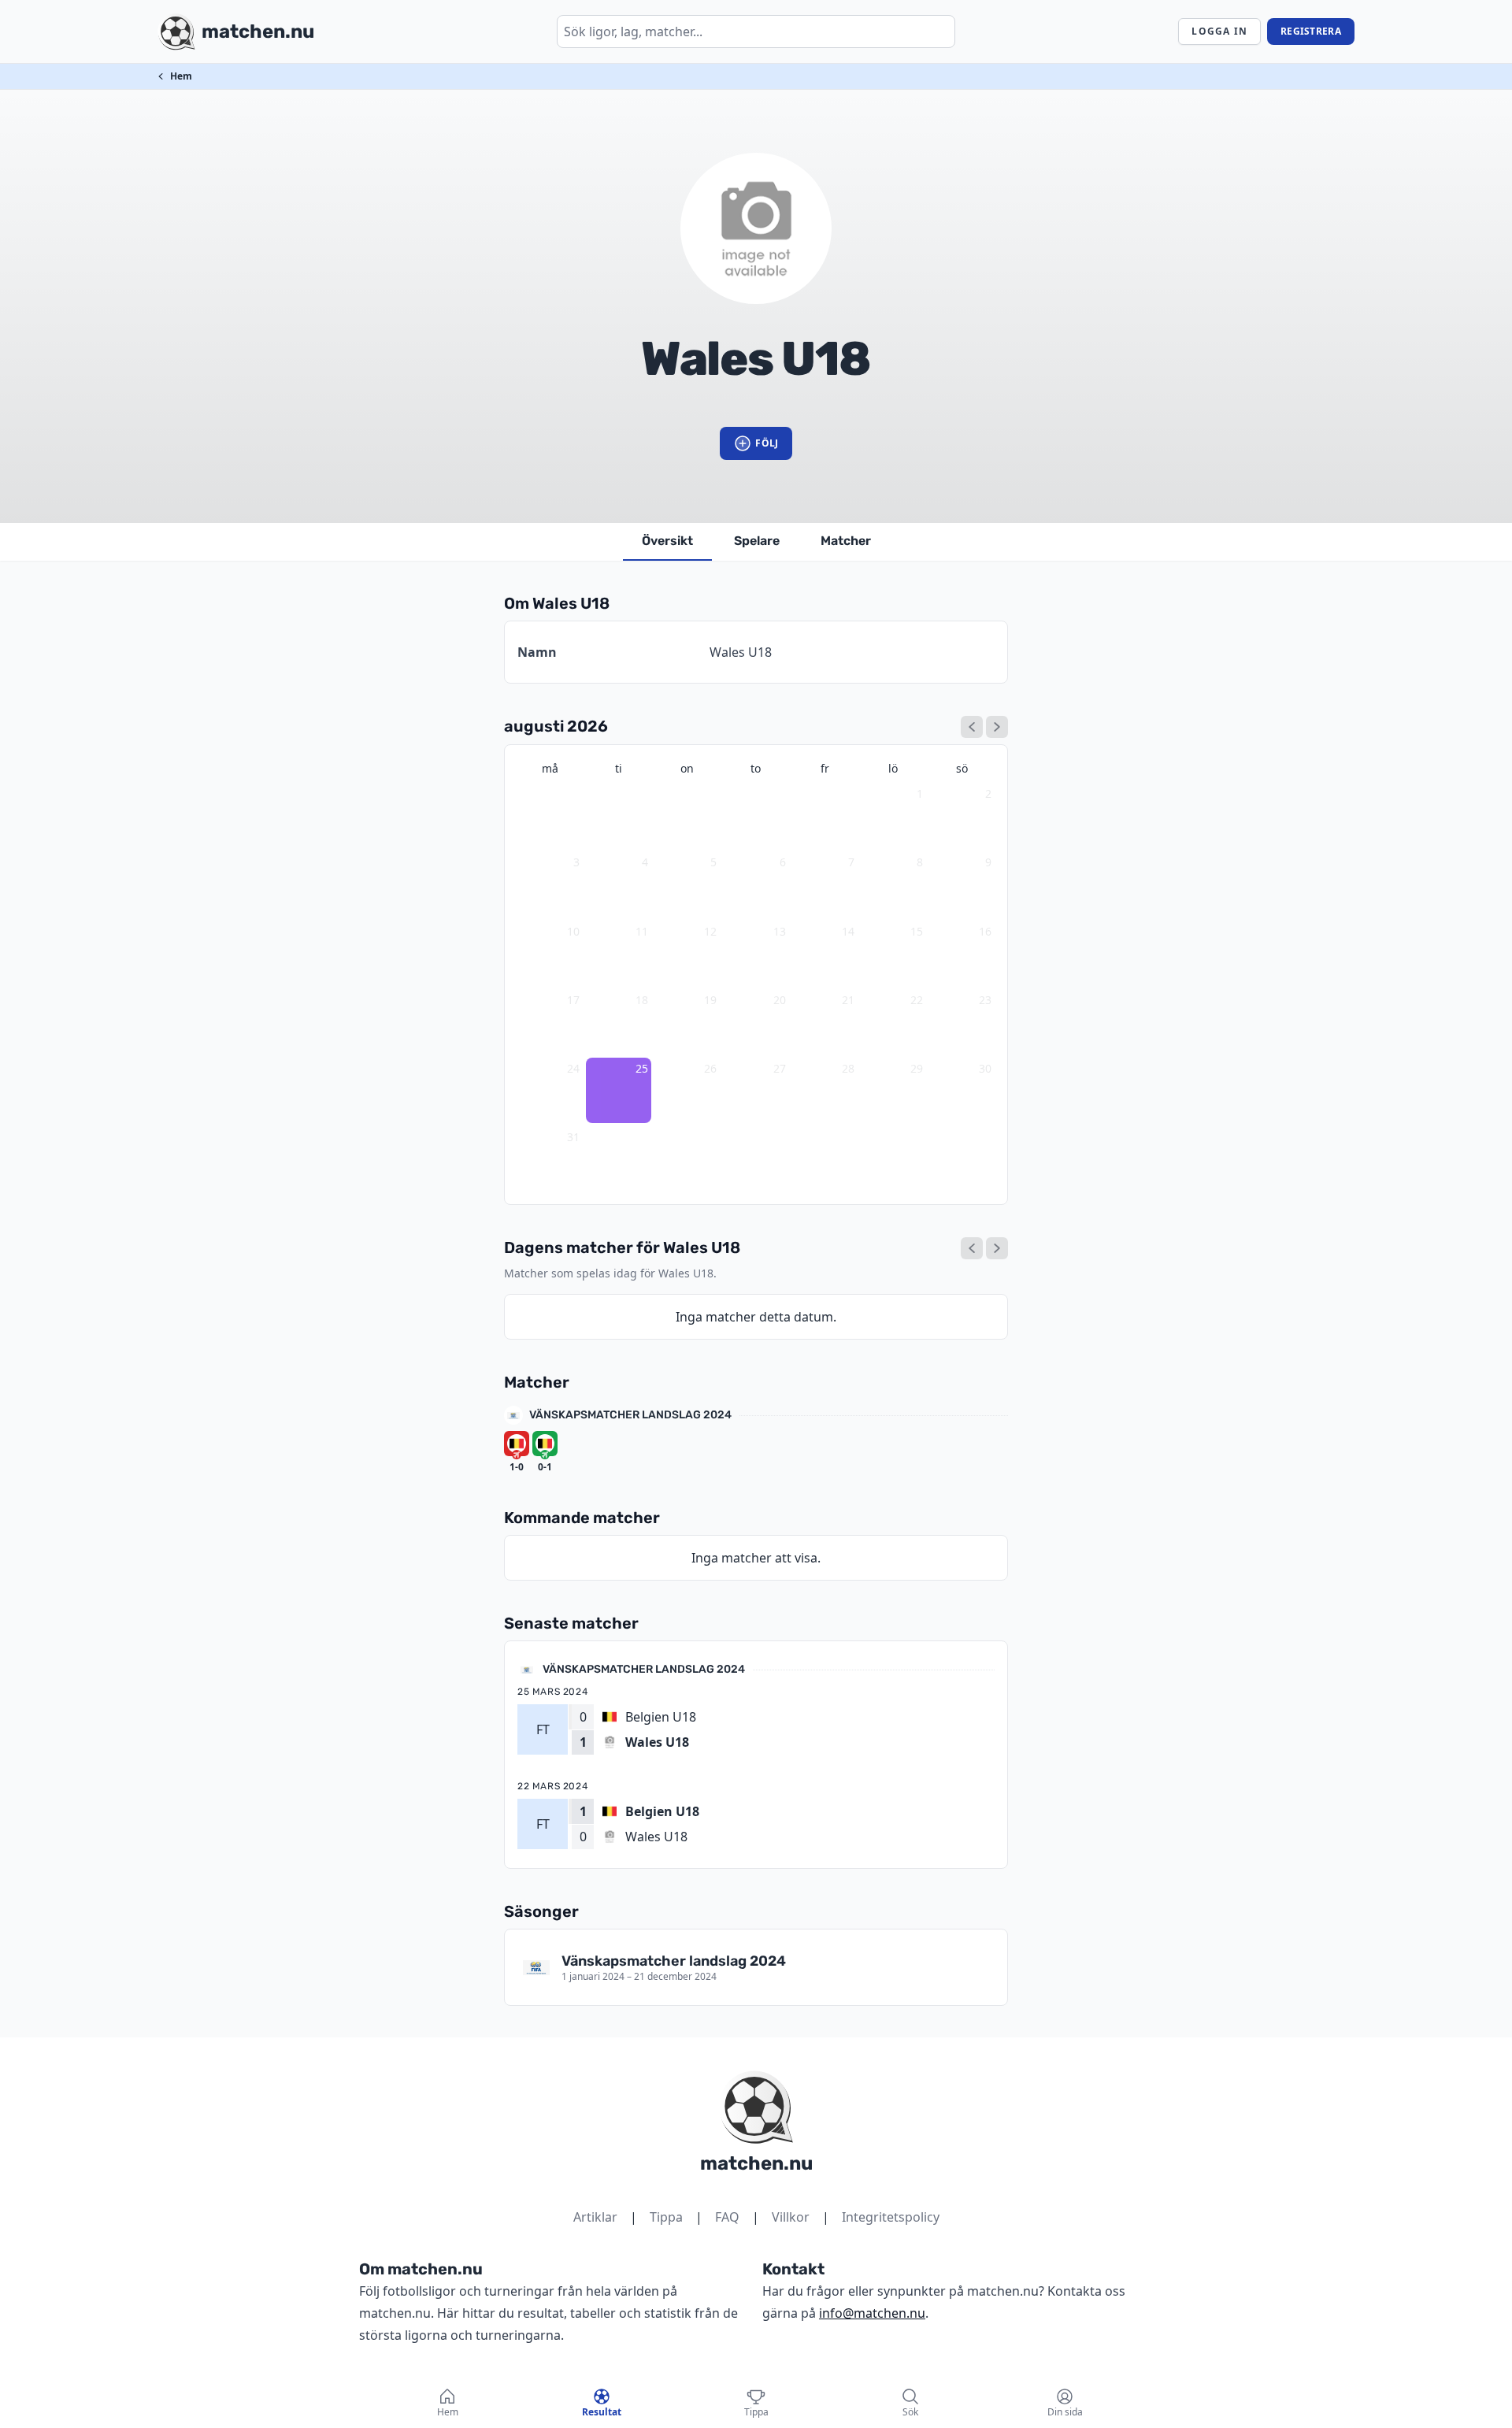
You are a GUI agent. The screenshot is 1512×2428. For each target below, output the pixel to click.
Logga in (1219, 31)
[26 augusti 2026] (997, 1248)
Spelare (757, 541)
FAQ (727, 2217)
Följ (767, 443)
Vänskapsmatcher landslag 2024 (630, 1415)
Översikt (667, 541)
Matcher (846, 541)
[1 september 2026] (997, 727)
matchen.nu (756, 2163)
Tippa (666, 2217)
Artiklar (595, 2217)
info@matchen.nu (872, 2313)
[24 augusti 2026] (972, 1248)
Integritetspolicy (891, 2217)
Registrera (1311, 31)
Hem (181, 76)
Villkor (791, 2217)
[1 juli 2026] (972, 727)
